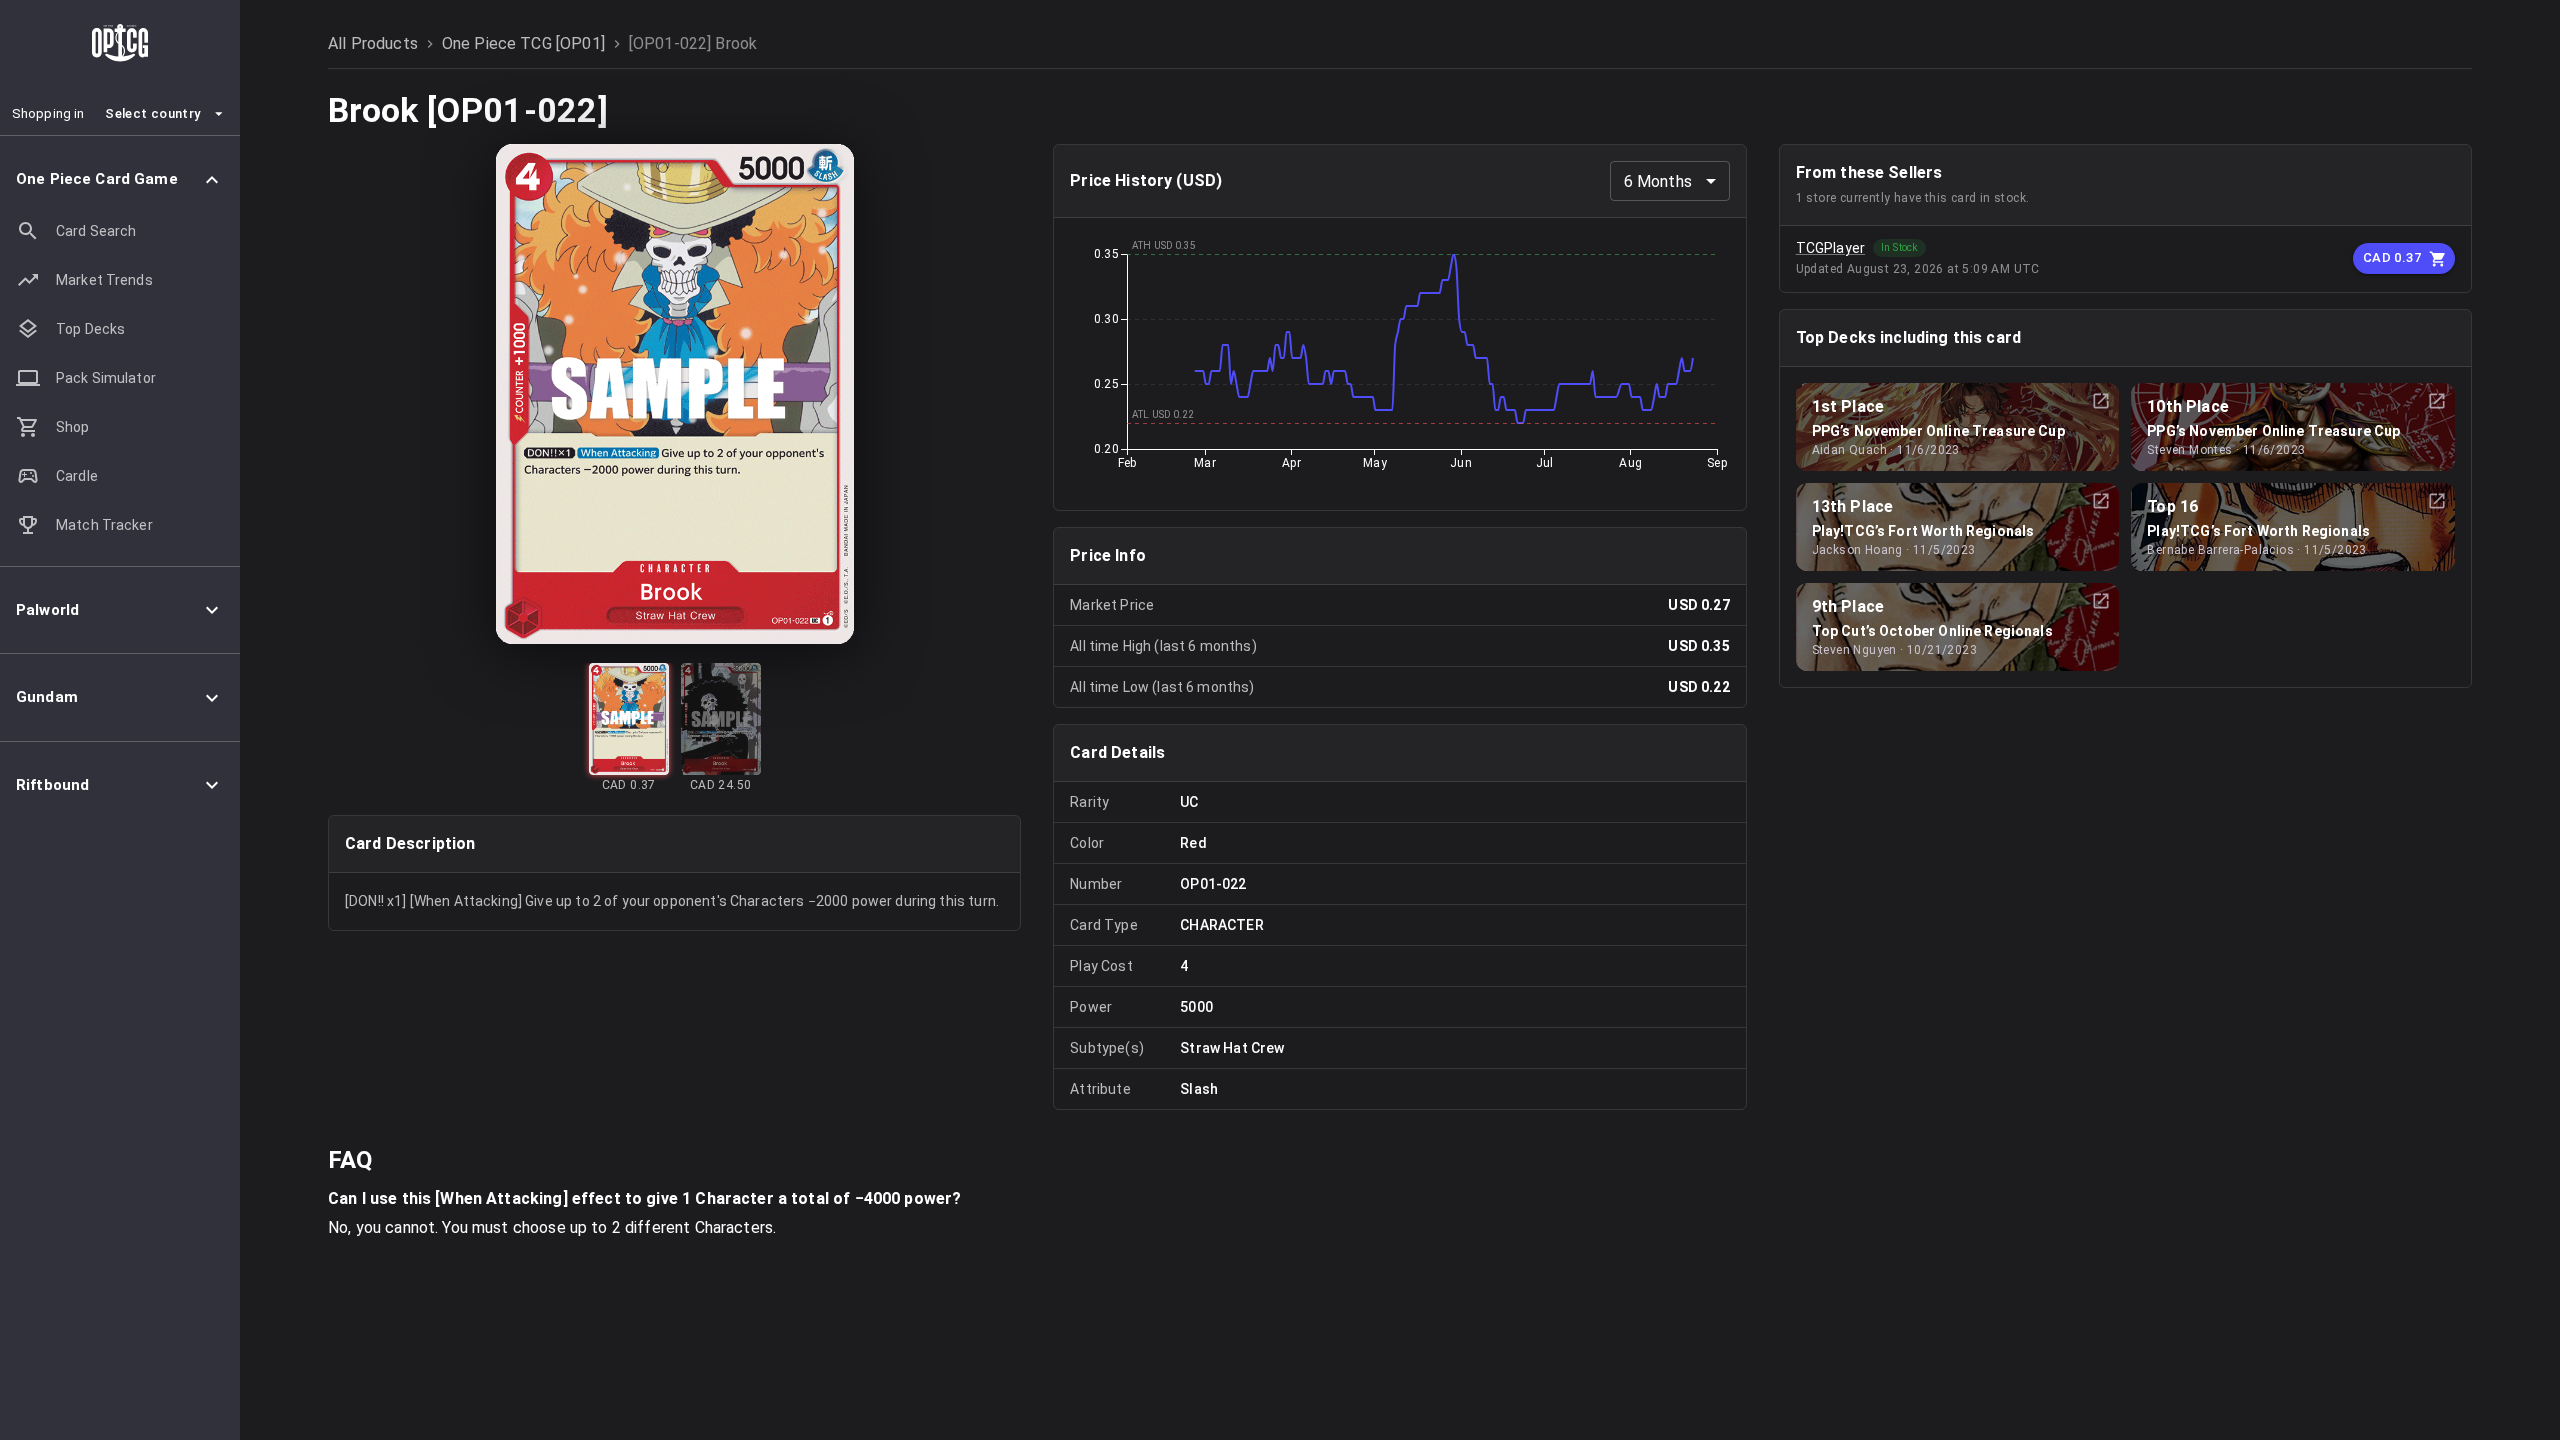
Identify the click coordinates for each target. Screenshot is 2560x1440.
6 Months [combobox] (1658, 181)
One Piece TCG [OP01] (523, 43)
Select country (152, 113)
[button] (120, 179)
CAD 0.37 (2392, 257)
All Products (373, 43)
